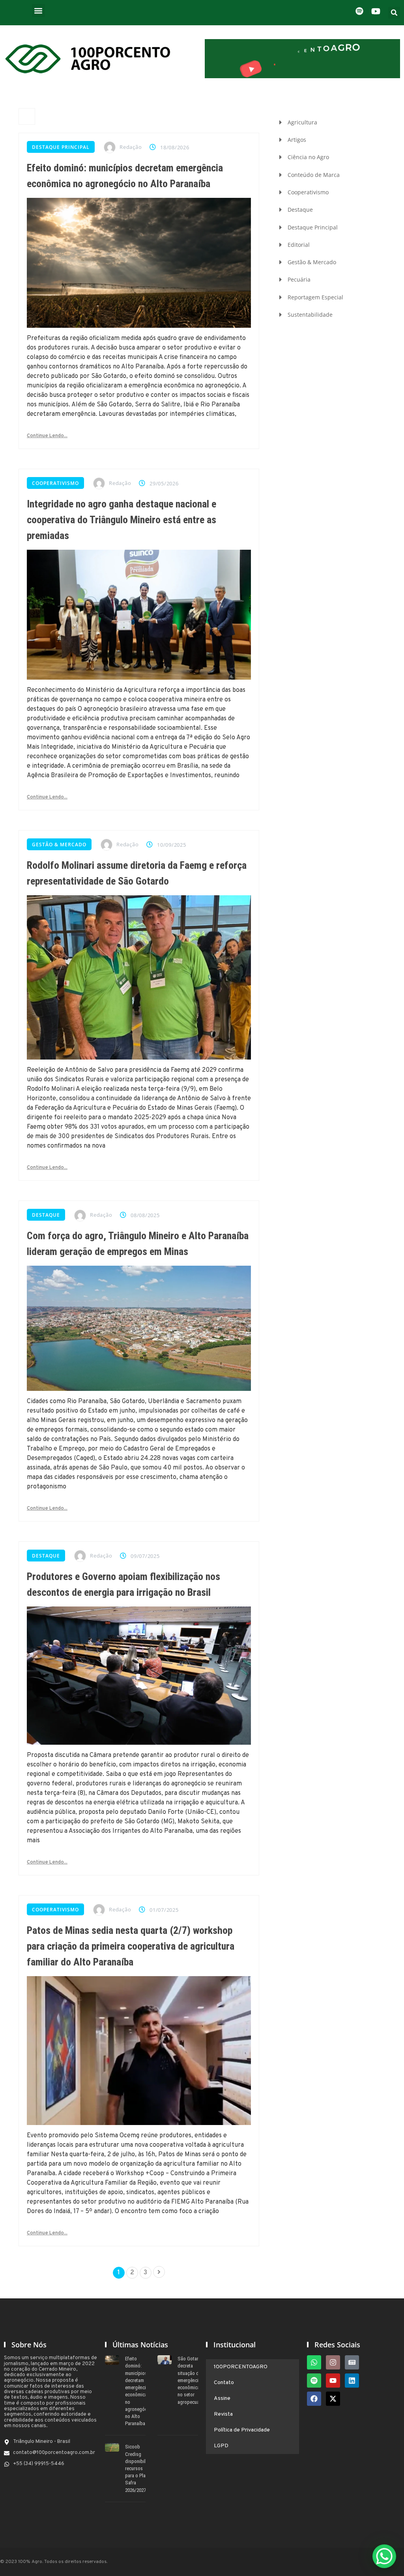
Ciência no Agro (308, 157)
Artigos (297, 140)
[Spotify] (314, 2381)
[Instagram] (333, 2362)
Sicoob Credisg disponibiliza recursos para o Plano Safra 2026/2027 (138, 2468)
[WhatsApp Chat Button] (384, 2556)
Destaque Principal (61, 147)
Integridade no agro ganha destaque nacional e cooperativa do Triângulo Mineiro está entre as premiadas (122, 520)
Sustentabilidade (310, 315)
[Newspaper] (352, 2362)
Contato (224, 2383)
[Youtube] (333, 2381)
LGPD (221, 2446)
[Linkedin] (352, 2381)
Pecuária (299, 279)
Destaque (46, 1215)
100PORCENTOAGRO (241, 2367)
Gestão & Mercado (59, 845)
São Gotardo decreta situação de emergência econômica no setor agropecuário (191, 2380)
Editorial (299, 245)
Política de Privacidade (242, 2430)
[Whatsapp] (314, 2362)
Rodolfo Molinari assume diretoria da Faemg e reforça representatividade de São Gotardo (137, 873)
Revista (223, 2414)
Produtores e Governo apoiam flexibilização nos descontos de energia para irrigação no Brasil (123, 1584)
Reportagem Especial (315, 297)
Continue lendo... (47, 436)
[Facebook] (314, 2399)
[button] (38, 10)
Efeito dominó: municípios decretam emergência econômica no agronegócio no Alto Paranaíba (125, 176)
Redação (131, 147)
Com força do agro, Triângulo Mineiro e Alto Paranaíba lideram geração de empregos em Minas (138, 1244)
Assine (222, 2398)
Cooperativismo (55, 483)
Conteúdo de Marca (314, 175)
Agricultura (302, 122)
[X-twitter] (333, 2399)
